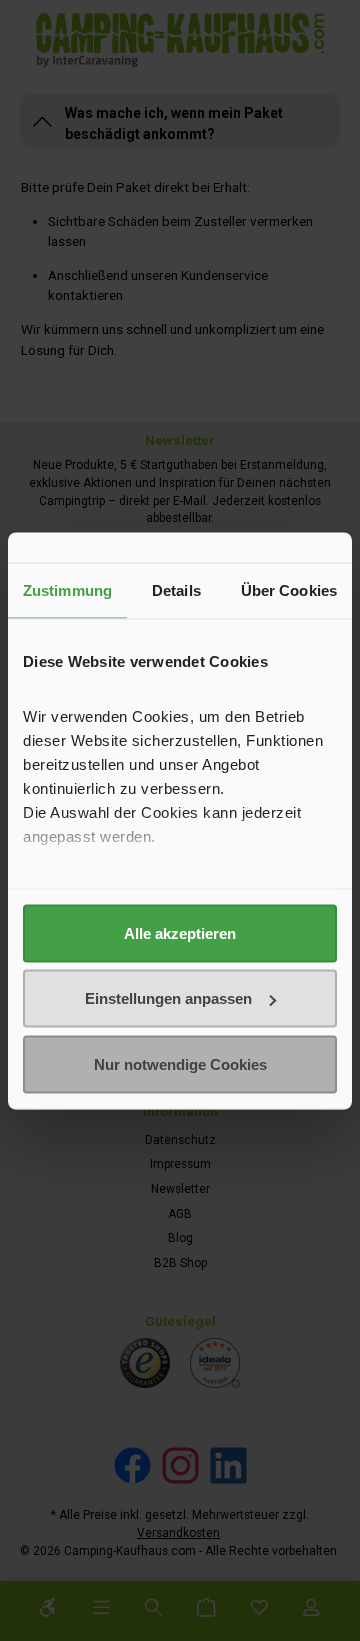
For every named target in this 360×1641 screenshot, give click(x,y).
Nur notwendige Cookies (180, 1063)
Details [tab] (176, 589)
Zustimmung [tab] (67, 589)
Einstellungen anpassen (168, 998)
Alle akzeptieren (180, 932)
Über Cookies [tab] (289, 589)
